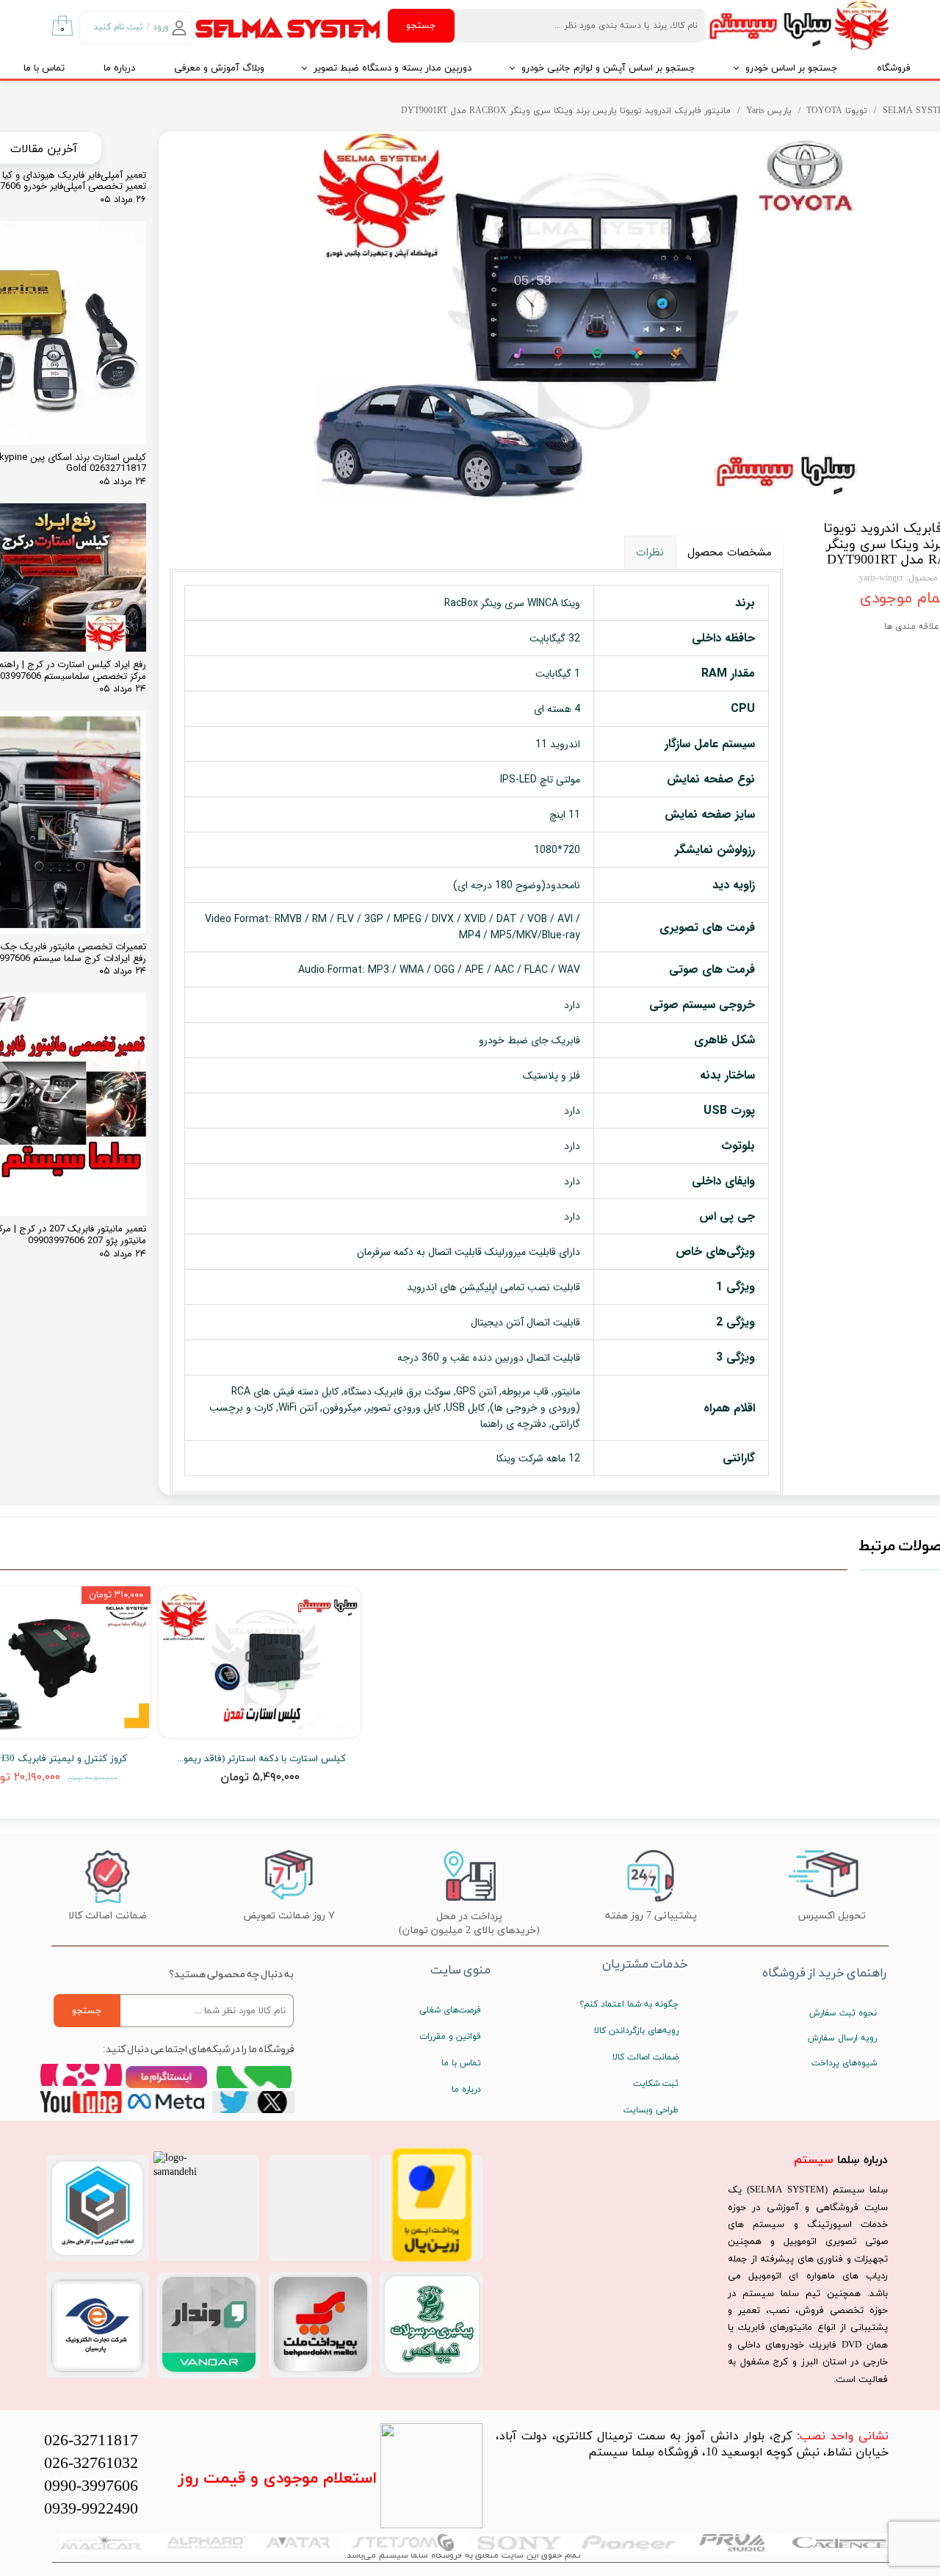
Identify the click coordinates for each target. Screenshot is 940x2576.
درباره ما (119, 68)
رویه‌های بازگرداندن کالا (636, 2031)
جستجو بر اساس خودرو (792, 68)
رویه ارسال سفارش (842, 2038)
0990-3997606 (91, 2487)
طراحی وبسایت (651, 2110)
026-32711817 (91, 2441)
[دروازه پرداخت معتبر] (432, 2260)
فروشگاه (894, 68)
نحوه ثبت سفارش (843, 2013)
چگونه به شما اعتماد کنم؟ (629, 2004)
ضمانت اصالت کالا (646, 2057)
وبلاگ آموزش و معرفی (219, 68)
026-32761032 (91, 2464)
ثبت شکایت (656, 2084)
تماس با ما (461, 2063)
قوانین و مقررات (450, 2037)
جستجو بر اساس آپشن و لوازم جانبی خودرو (608, 68)
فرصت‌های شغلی (450, 2010)
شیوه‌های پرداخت (844, 2063)
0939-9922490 (91, 2510)
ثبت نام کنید (118, 27)
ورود (161, 27)
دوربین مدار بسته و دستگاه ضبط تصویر (393, 68)
